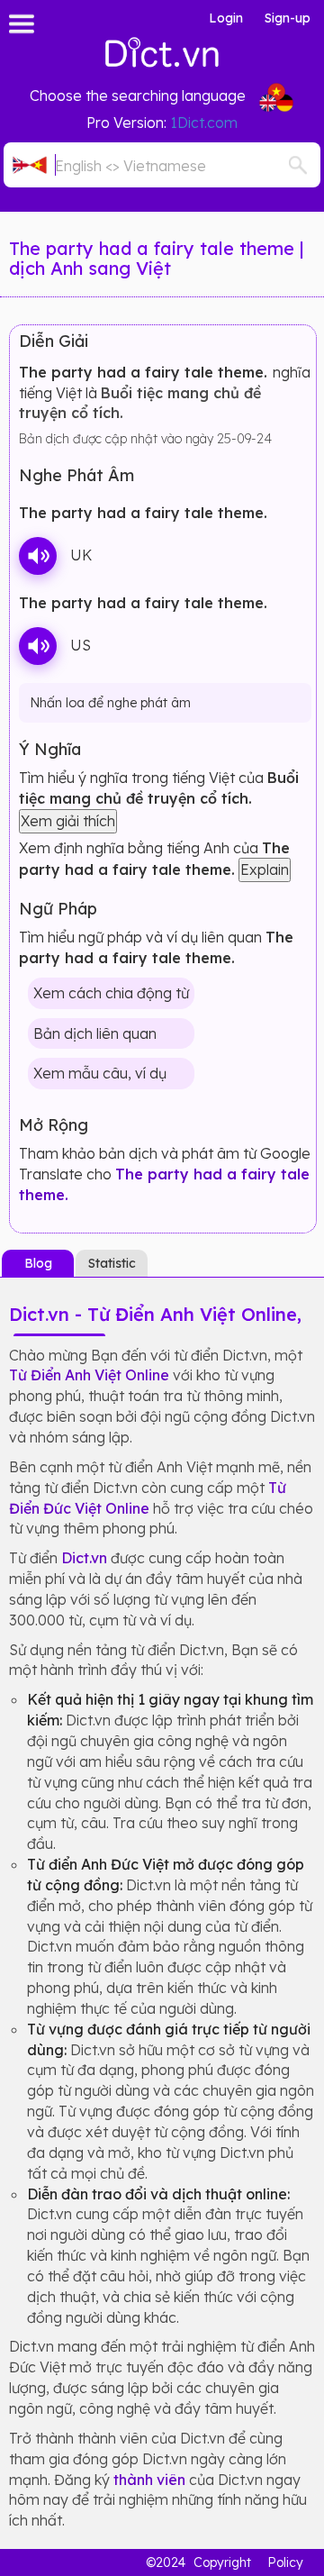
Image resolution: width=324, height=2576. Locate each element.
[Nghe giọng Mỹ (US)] (38, 646)
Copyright (222, 2562)
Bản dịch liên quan (95, 1033)
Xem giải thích (68, 821)
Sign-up (288, 18)
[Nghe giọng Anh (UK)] (38, 556)
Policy (285, 2562)
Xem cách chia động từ (111, 993)
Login (226, 18)
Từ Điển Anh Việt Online (89, 1375)
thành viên (149, 2480)
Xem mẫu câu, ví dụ (100, 1073)
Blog (38, 1263)
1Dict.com (204, 123)
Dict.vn (84, 1558)
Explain (265, 869)
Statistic (112, 1263)
